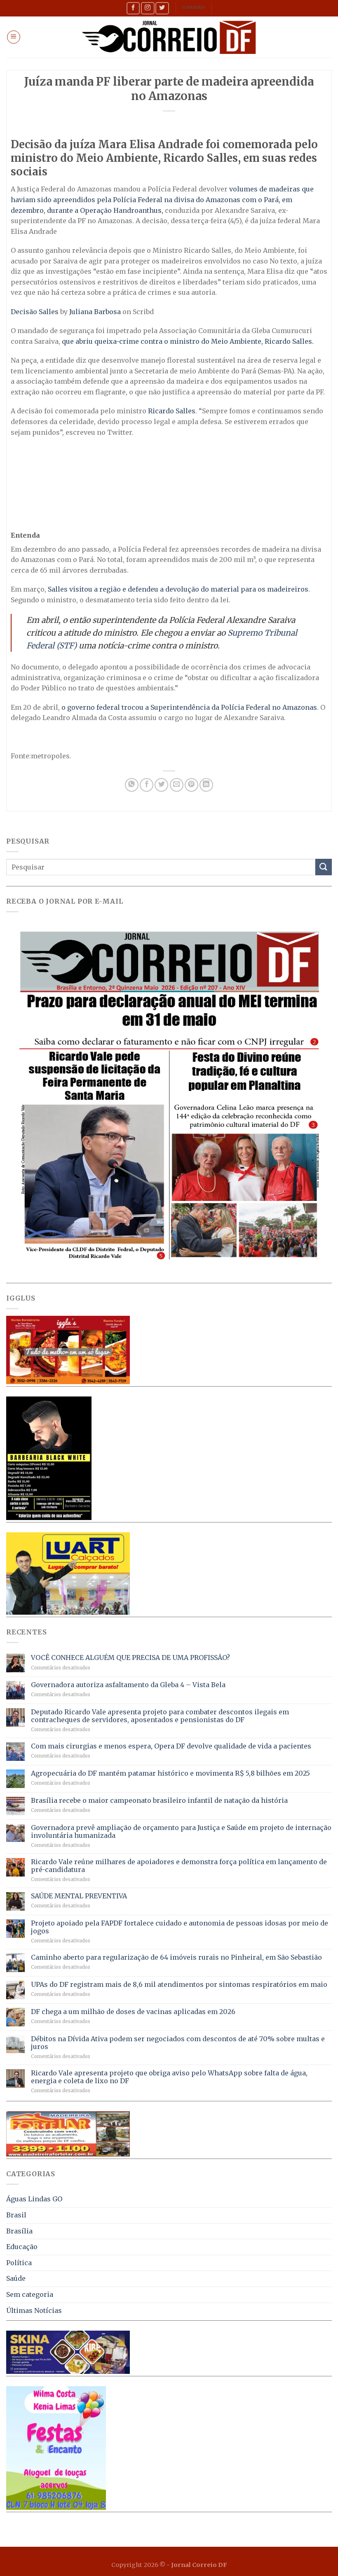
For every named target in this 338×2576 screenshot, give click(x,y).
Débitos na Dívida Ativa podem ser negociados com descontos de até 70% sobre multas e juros (178, 2043)
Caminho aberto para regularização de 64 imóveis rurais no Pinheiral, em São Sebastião (176, 1957)
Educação (22, 2247)
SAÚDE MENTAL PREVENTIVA (79, 1896)
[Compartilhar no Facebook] (147, 785)
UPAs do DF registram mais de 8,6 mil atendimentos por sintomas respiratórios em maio (179, 1985)
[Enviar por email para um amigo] (177, 785)
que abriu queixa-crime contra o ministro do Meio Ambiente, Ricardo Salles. (188, 341)
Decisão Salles (35, 312)
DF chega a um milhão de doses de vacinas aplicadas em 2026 (133, 2012)
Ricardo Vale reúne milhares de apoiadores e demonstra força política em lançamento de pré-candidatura (179, 1866)
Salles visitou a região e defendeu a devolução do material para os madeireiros (178, 589)
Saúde (16, 2278)
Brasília (19, 2231)
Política (19, 2263)
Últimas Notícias (34, 2310)
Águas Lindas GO (34, 2199)
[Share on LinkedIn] (206, 785)
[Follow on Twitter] (162, 8)
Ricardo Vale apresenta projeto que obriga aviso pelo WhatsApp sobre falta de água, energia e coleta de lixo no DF (169, 2077)
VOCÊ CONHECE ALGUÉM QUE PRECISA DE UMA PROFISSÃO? (130, 1658)
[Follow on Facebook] (133, 8)
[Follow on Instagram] (148, 8)
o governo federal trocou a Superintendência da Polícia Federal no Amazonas (189, 707)
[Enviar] (324, 867)
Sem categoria (30, 2294)
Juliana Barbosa (95, 312)
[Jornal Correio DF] (169, 37)
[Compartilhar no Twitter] (161, 785)
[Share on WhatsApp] (132, 785)
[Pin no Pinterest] (191, 785)
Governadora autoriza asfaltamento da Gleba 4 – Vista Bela (128, 1685)
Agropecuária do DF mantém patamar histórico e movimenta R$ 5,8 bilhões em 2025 (170, 1773)
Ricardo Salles (172, 411)
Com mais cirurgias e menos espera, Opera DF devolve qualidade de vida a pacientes (171, 1746)
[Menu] (14, 37)
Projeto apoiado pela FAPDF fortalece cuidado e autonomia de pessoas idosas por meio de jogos (180, 1927)
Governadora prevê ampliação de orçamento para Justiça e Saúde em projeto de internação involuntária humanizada (181, 1832)
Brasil (16, 2215)
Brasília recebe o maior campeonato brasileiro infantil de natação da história (159, 1801)
